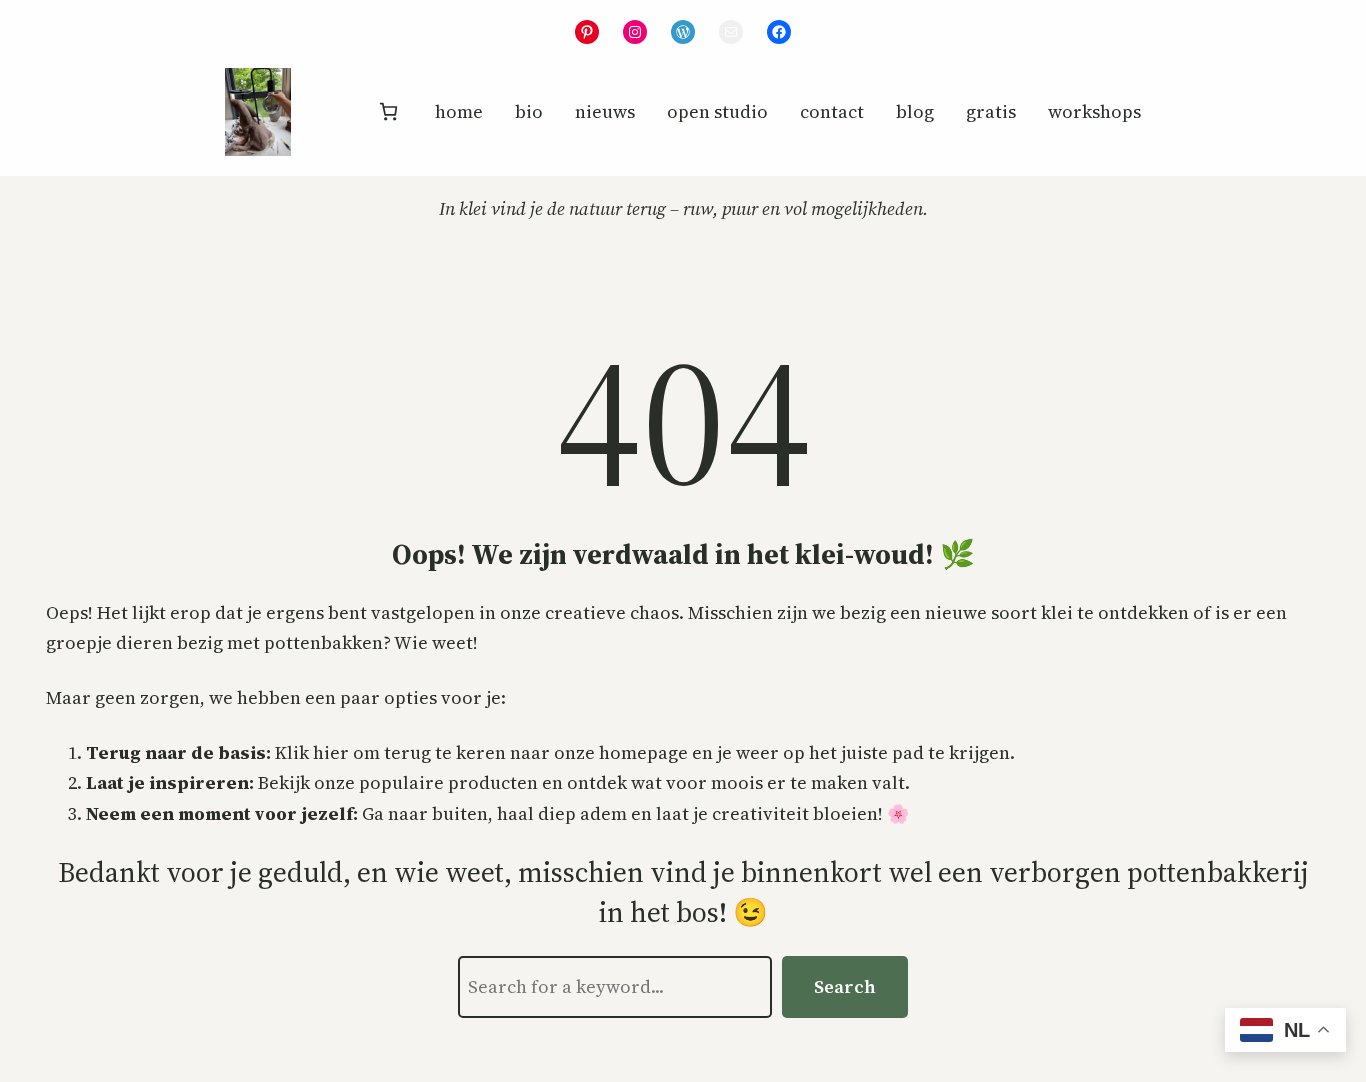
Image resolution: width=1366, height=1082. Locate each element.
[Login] (333, 112)
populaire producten (448, 782)
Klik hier (312, 752)
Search (845, 986)
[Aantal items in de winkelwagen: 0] (388, 111)
